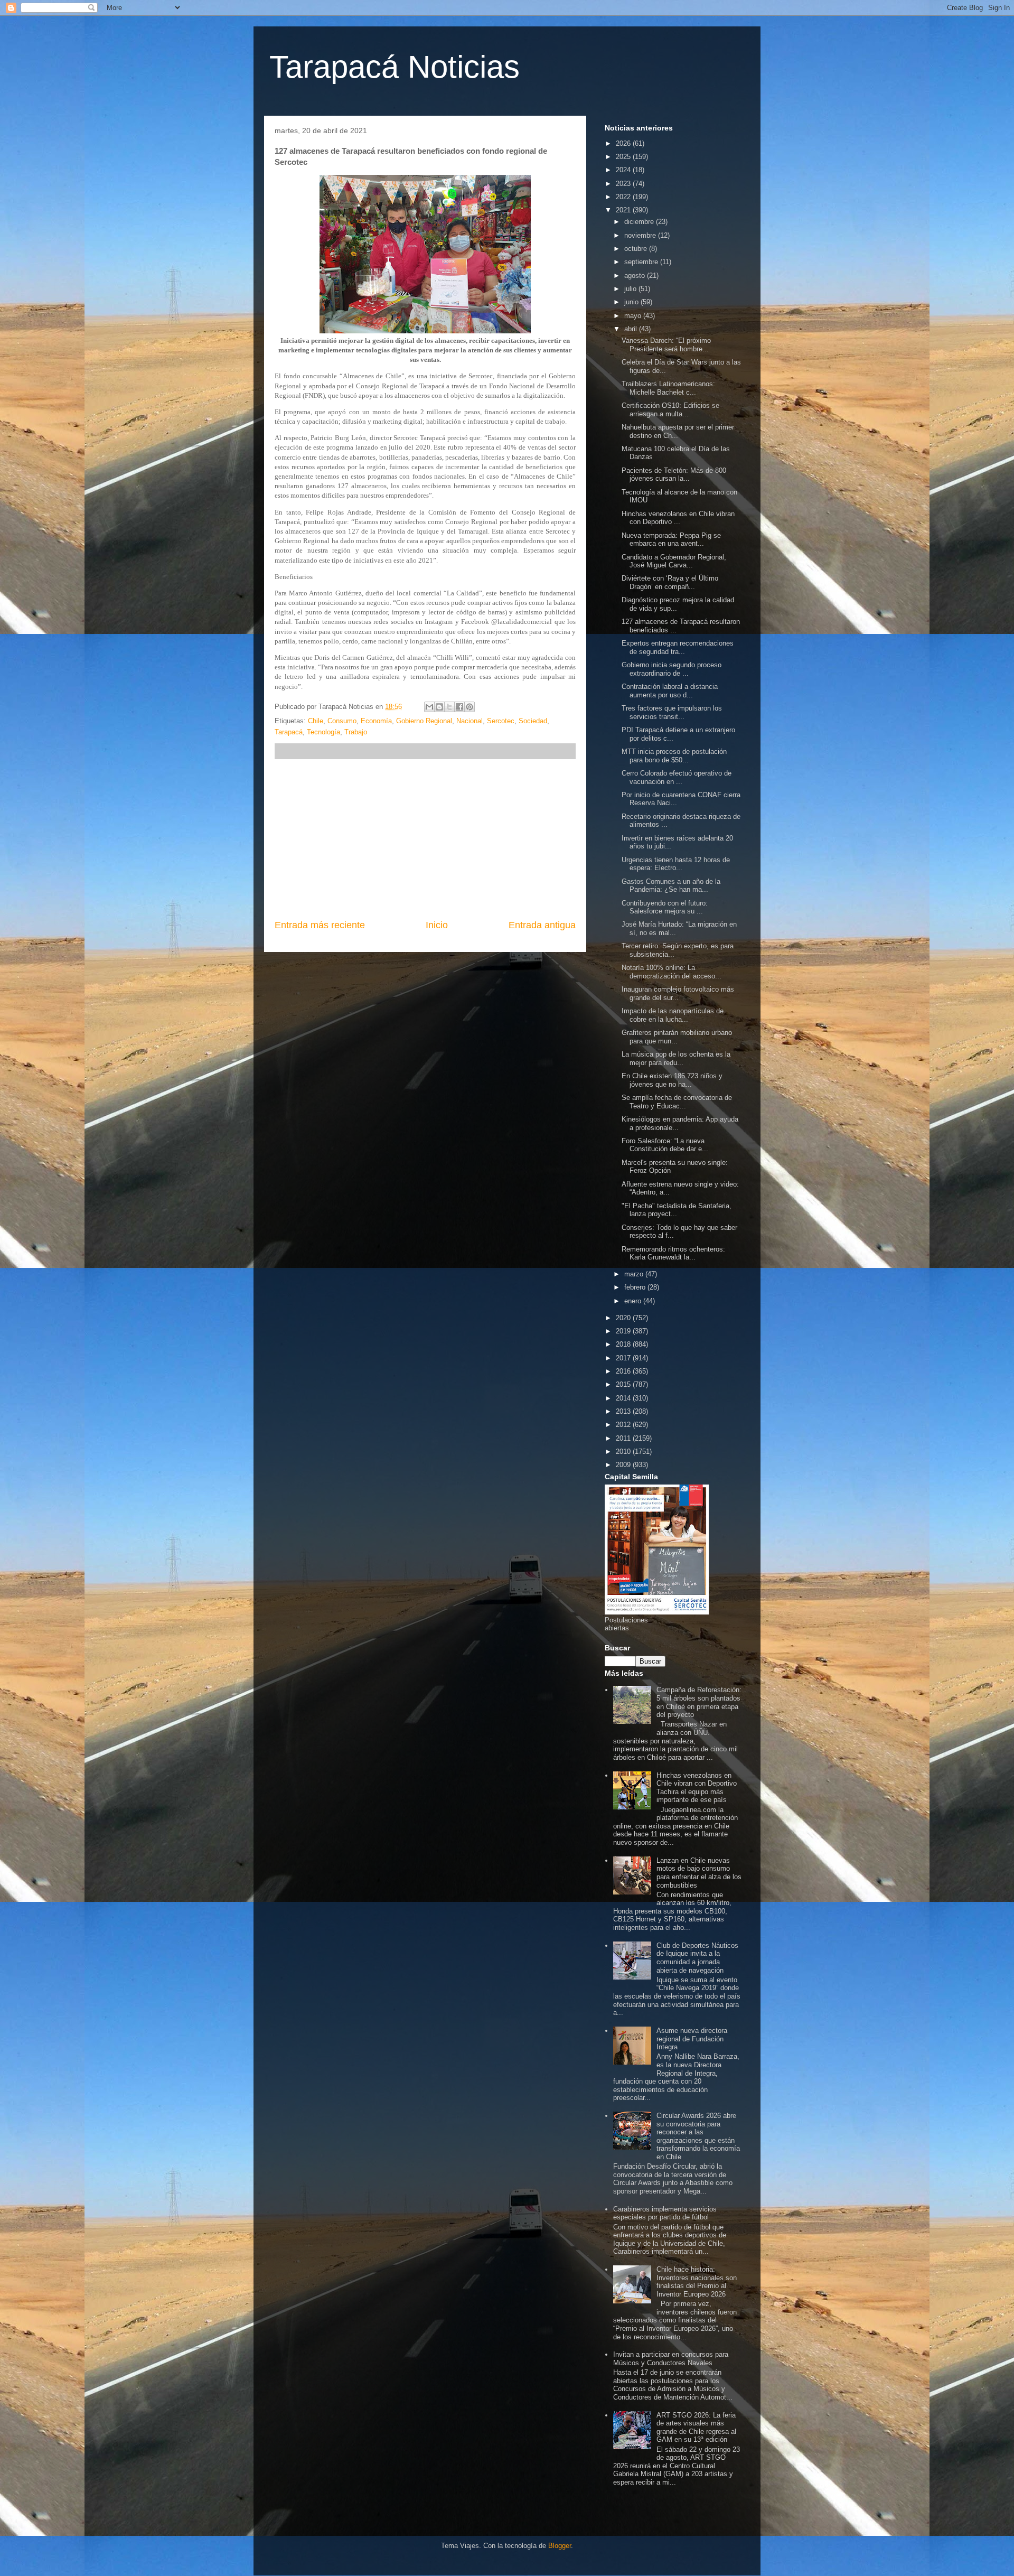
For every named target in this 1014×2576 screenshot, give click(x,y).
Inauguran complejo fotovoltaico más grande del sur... (678, 993)
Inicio (437, 925)
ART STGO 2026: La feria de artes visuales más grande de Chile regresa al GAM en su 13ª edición (696, 2428)
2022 (624, 197)
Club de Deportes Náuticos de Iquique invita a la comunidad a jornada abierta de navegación (697, 1958)
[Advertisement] (425, 839)
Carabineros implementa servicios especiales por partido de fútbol (665, 2213)
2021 (624, 210)
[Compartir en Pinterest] (470, 707)
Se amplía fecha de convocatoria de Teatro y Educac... (677, 1102)
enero (634, 1301)
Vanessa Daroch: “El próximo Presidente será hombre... (666, 345)
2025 (624, 157)
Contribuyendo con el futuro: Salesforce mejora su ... (665, 907)
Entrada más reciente (320, 925)
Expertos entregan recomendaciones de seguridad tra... (678, 647)
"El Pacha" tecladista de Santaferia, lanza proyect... (677, 1210)
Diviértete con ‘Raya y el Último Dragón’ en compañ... (670, 582)
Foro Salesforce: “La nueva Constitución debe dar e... (665, 1145)
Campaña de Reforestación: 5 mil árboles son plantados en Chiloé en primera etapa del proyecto (699, 1702)
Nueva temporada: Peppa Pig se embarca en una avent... (671, 540)
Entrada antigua (542, 925)
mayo (634, 316)
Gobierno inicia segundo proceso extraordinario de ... (672, 669)
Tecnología (323, 732)
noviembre (641, 235)
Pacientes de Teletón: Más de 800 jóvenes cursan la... (674, 475)
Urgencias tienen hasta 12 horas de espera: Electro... (676, 864)
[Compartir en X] (449, 707)
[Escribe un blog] (439, 707)
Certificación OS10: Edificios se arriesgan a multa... (670, 410)
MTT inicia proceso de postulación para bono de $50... (674, 756)
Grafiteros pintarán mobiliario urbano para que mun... (677, 1037)
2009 (624, 1465)
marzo (635, 1274)
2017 (624, 1358)
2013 (624, 1411)
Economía (376, 721)
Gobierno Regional (424, 721)
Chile (316, 721)
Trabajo (356, 732)
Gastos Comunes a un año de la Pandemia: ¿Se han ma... (671, 886)
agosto (636, 276)
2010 (624, 1452)
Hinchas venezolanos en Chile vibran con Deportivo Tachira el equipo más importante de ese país (697, 1788)
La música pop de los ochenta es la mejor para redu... (676, 1058)
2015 (624, 1384)
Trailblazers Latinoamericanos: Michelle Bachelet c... (668, 388)
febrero (636, 1287)
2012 (624, 1425)
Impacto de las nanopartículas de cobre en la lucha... (673, 1015)
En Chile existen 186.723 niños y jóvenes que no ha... (672, 1080)
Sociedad (533, 721)
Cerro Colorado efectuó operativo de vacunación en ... (677, 777)
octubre (637, 249)
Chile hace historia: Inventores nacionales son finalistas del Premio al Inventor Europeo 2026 (697, 2282)
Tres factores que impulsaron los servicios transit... (672, 712)
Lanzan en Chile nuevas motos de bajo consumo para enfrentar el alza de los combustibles (699, 1873)
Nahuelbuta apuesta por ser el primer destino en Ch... (678, 431)
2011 (624, 1438)
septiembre (642, 262)
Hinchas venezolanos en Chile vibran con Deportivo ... (678, 518)
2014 (624, 1398)
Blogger (560, 2546)
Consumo (342, 721)
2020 (624, 1318)
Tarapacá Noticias (395, 67)
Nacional (470, 721)
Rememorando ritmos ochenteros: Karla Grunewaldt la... (673, 1253)
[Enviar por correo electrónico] (429, 707)
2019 (624, 1331)
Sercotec (501, 721)
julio (631, 289)
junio (632, 302)
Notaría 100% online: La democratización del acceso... (672, 972)
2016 (624, 1371)
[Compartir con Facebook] (459, 707)
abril (632, 329)
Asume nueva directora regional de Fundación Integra (692, 2039)
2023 (624, 184)
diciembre (640, 222)
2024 (624, 170)
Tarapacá (289, 732)
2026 (624, 143)
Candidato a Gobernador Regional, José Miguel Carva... (674, 561)
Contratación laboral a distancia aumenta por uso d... (670, 691)
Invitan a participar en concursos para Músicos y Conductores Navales (671, 2359)
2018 (624, 1344)
